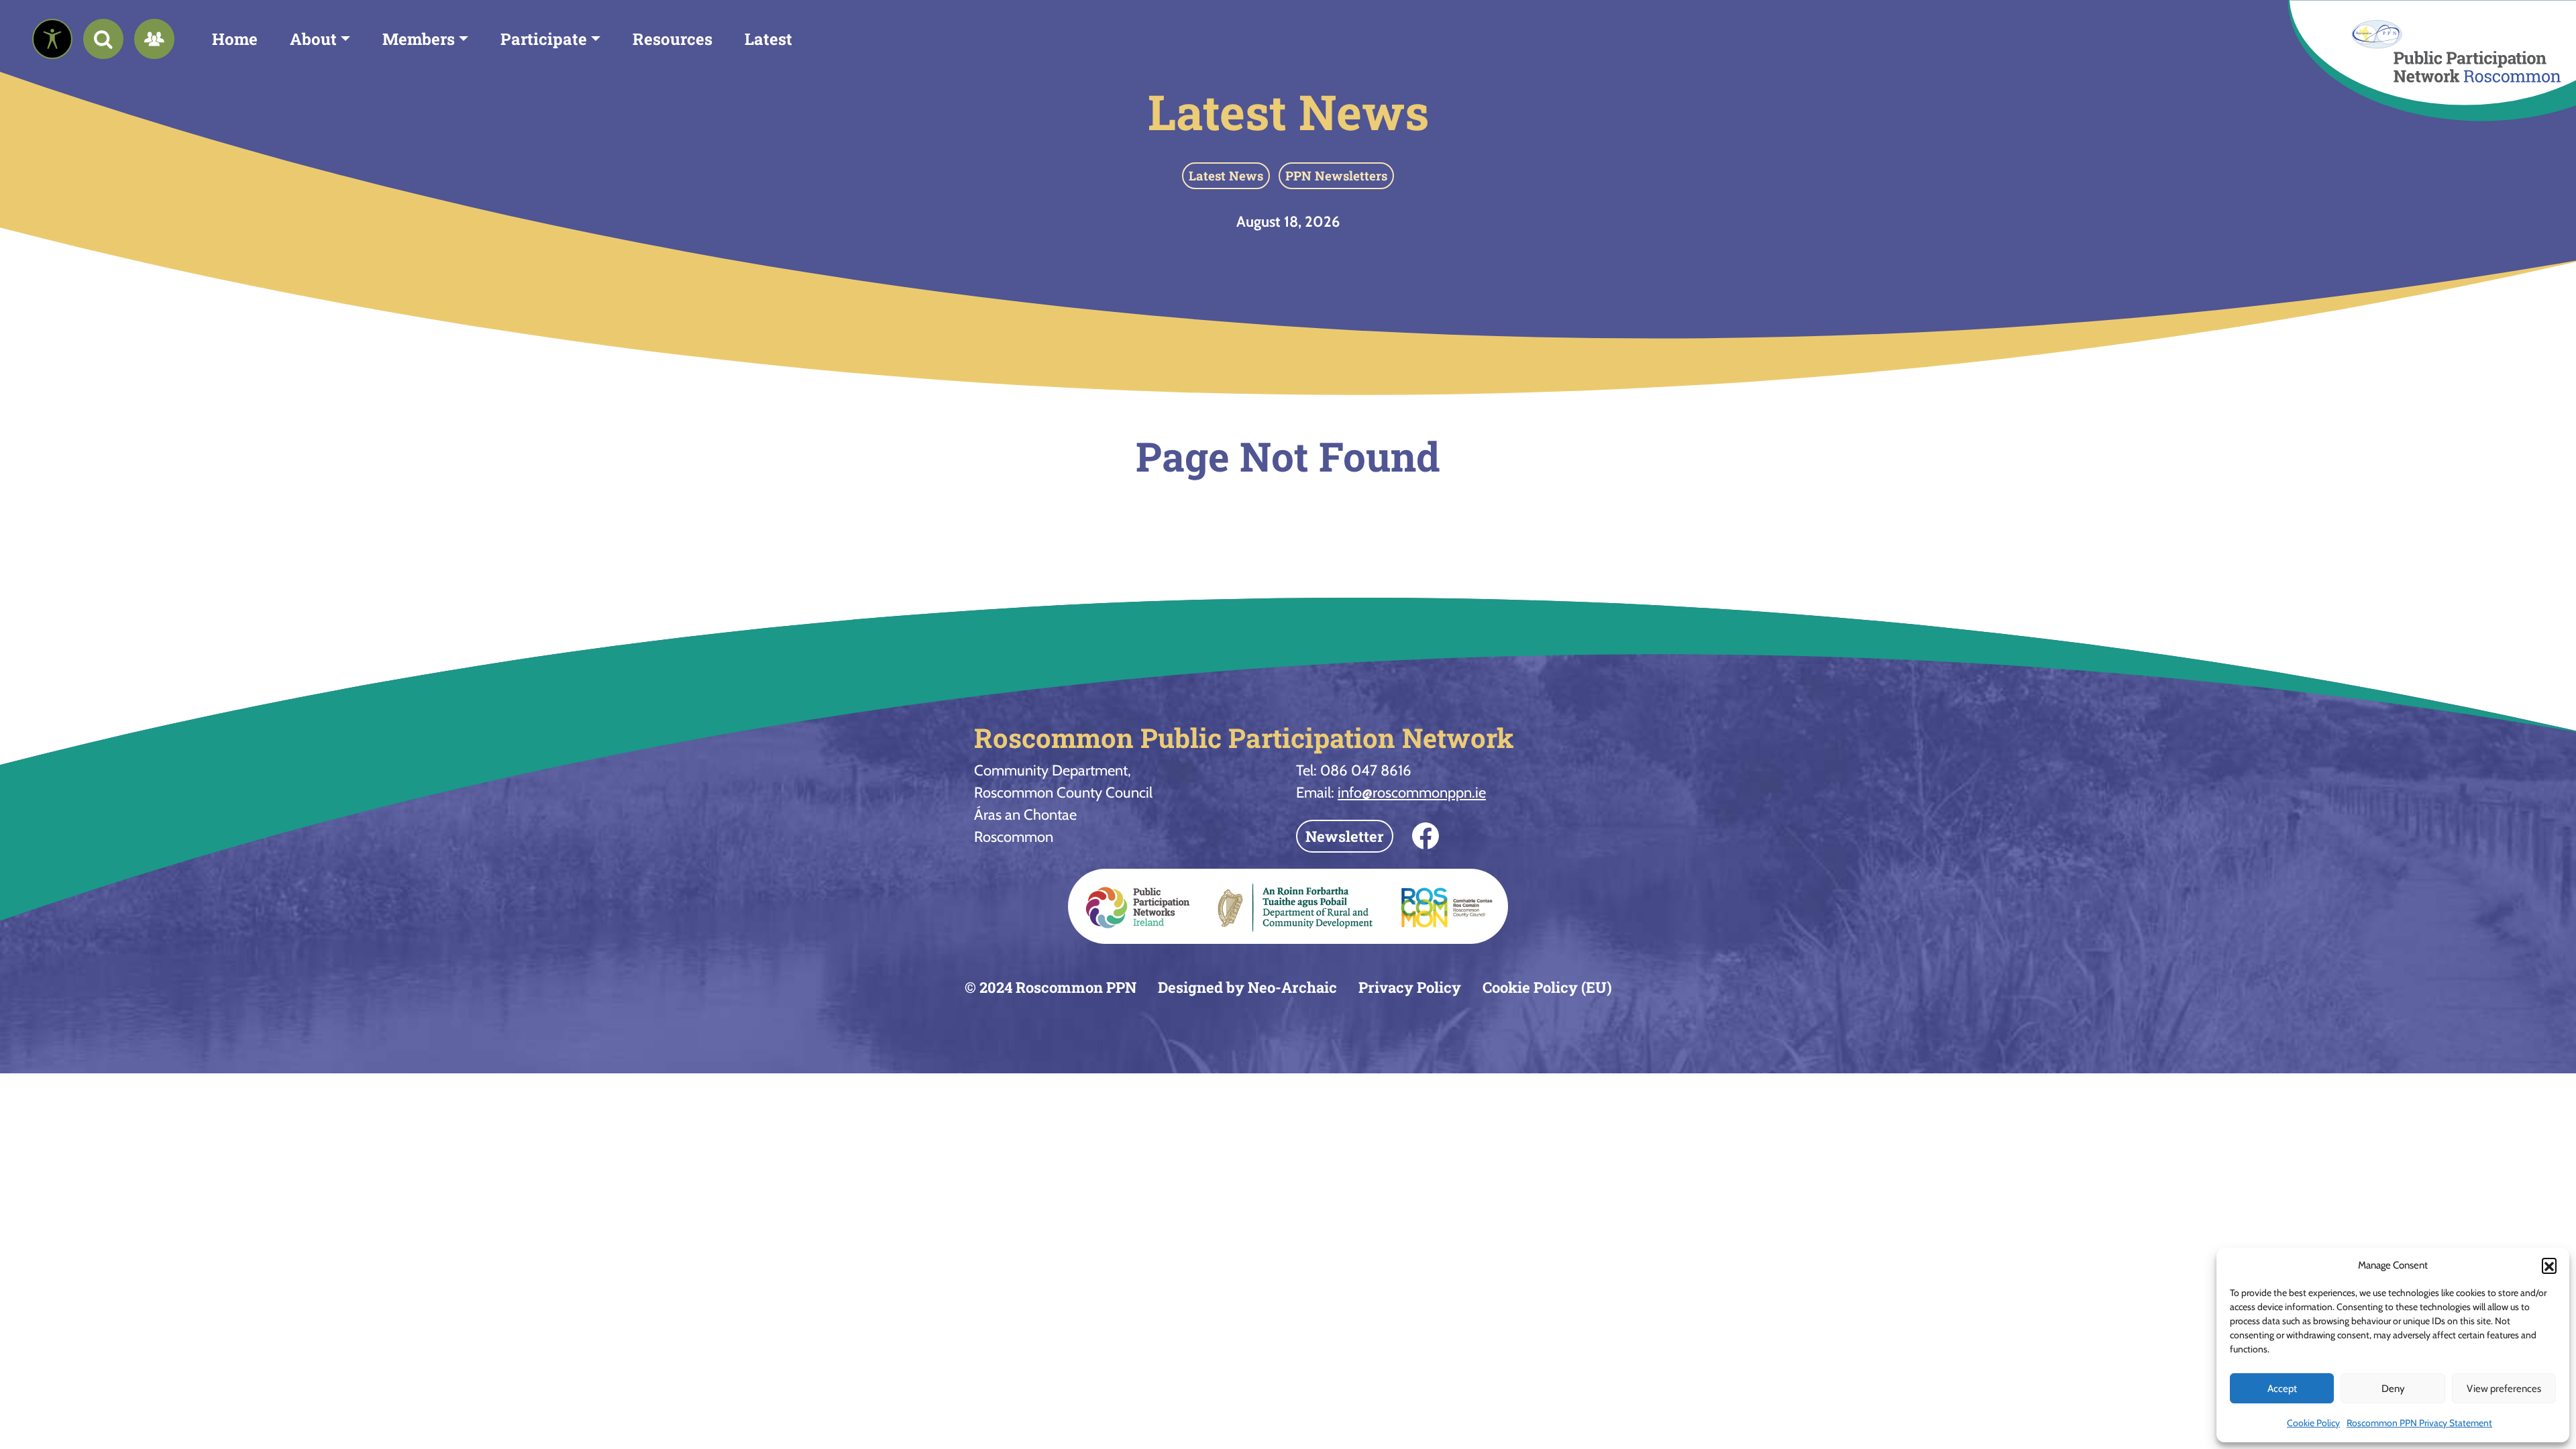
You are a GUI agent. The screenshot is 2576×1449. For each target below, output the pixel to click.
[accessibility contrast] (52, 39)
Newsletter (1345, 836)
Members (419, 39)
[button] (2549, 1265)
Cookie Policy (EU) (1547, 987)
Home (235, 39)
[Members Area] (154, 39)
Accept (2282, 1389)
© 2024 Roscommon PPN (1051, 987)
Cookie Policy (2313, 1423)
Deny (2393, 1389)
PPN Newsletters (1336, 175)
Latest (768, 39)
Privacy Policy (1410, 987)
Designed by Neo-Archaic (1247, 987)
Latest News (1288, 112)
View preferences (2504, 1389)
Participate (544, 39)
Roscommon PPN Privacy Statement (2419, 1423)
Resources (673, 39)
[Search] (103, 39)
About (313, 39)
